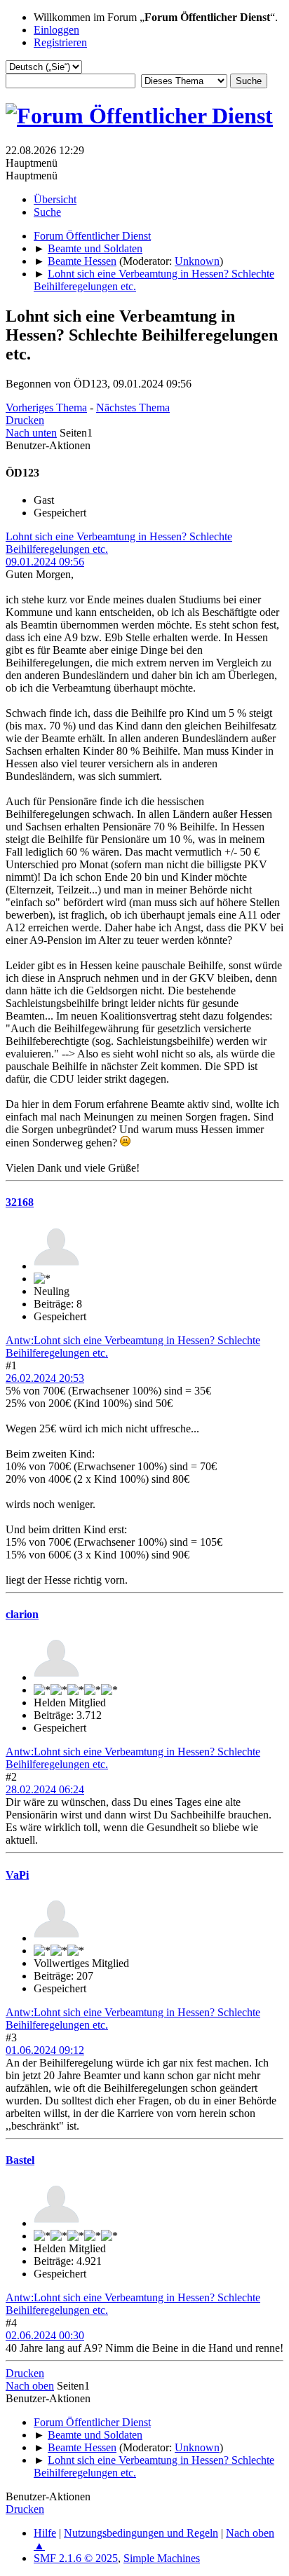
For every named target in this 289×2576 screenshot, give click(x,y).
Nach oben (30, 2386)
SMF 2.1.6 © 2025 (76, 2558)
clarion (22, 1614)
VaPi (17, 1875)
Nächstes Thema (133, 407)
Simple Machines (162, 2558)
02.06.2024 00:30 (45, 2335)
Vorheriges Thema (46, 407)
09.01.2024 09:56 (45, 562)
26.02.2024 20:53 (45, 1378)
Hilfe (45, 2533)
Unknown (197, 261)
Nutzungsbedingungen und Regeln (141, 2533)
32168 (20, 1202)
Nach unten (31, 433)
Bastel (20, 2160)
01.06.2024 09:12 (45, 2050)
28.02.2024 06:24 (45, 1789)
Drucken (25, 420)
